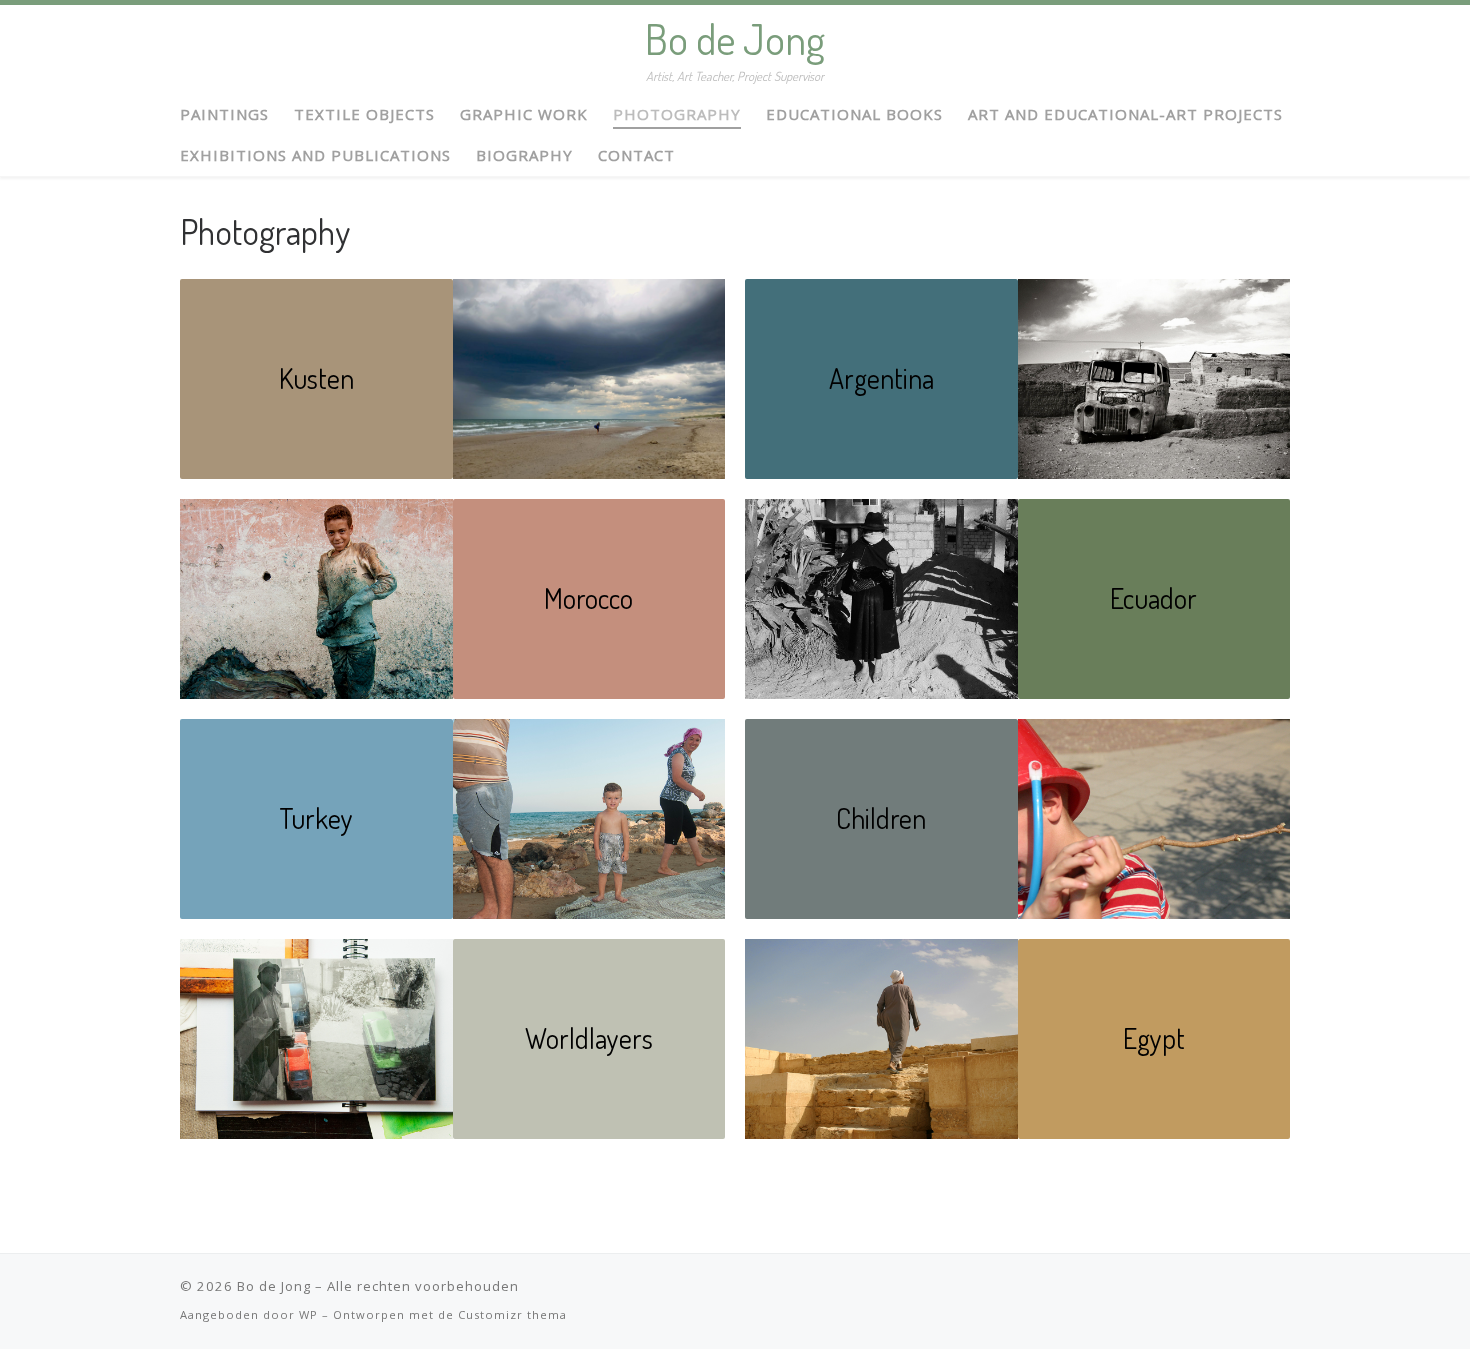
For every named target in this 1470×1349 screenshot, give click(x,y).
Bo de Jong (274, 1286)
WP (308, 1314)
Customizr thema (512, 1314)
